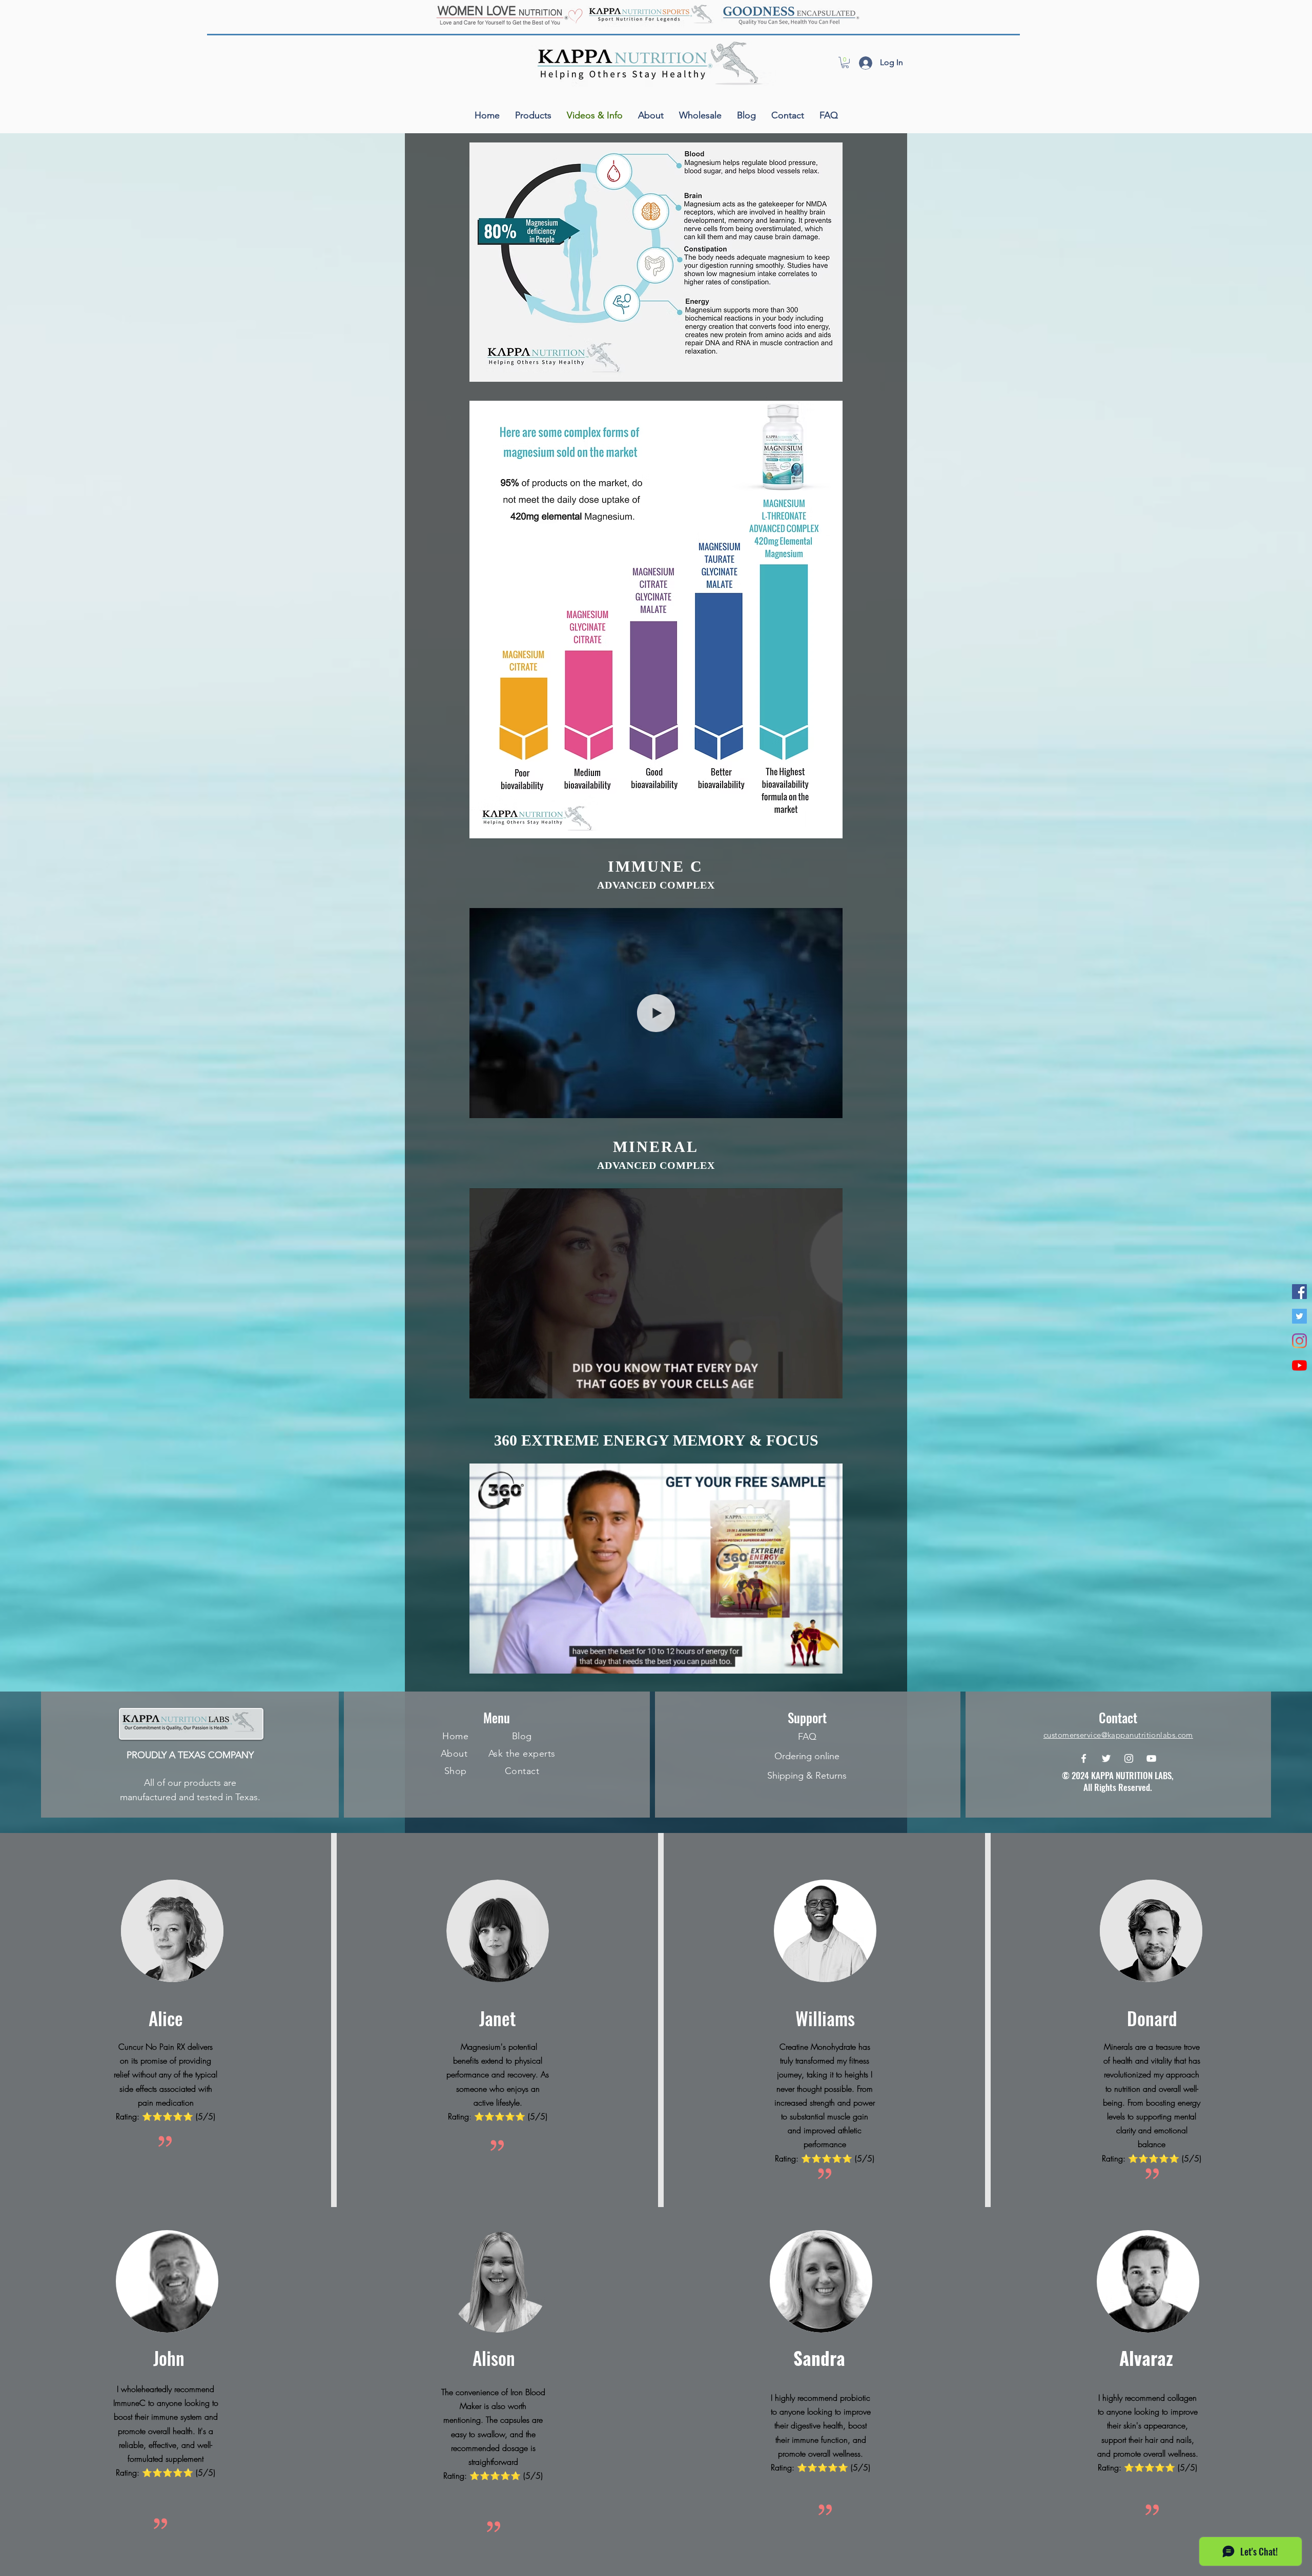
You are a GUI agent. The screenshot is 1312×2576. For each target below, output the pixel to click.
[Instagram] (1299, 1341)
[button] (845, 63)
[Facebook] (1084, 1758)
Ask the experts (522, 1754)
